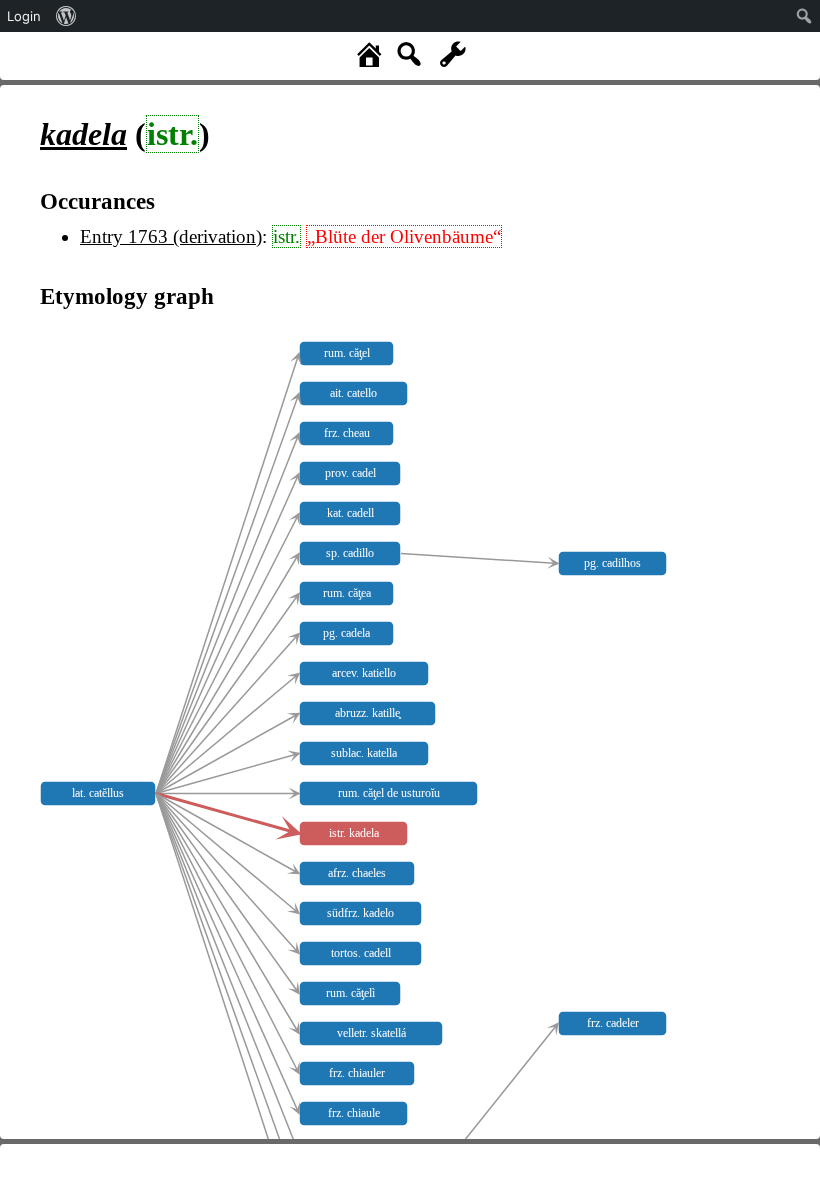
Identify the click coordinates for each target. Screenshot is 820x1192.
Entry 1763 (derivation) (171, 236)
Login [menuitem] (24, 16)
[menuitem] (66, 16)
